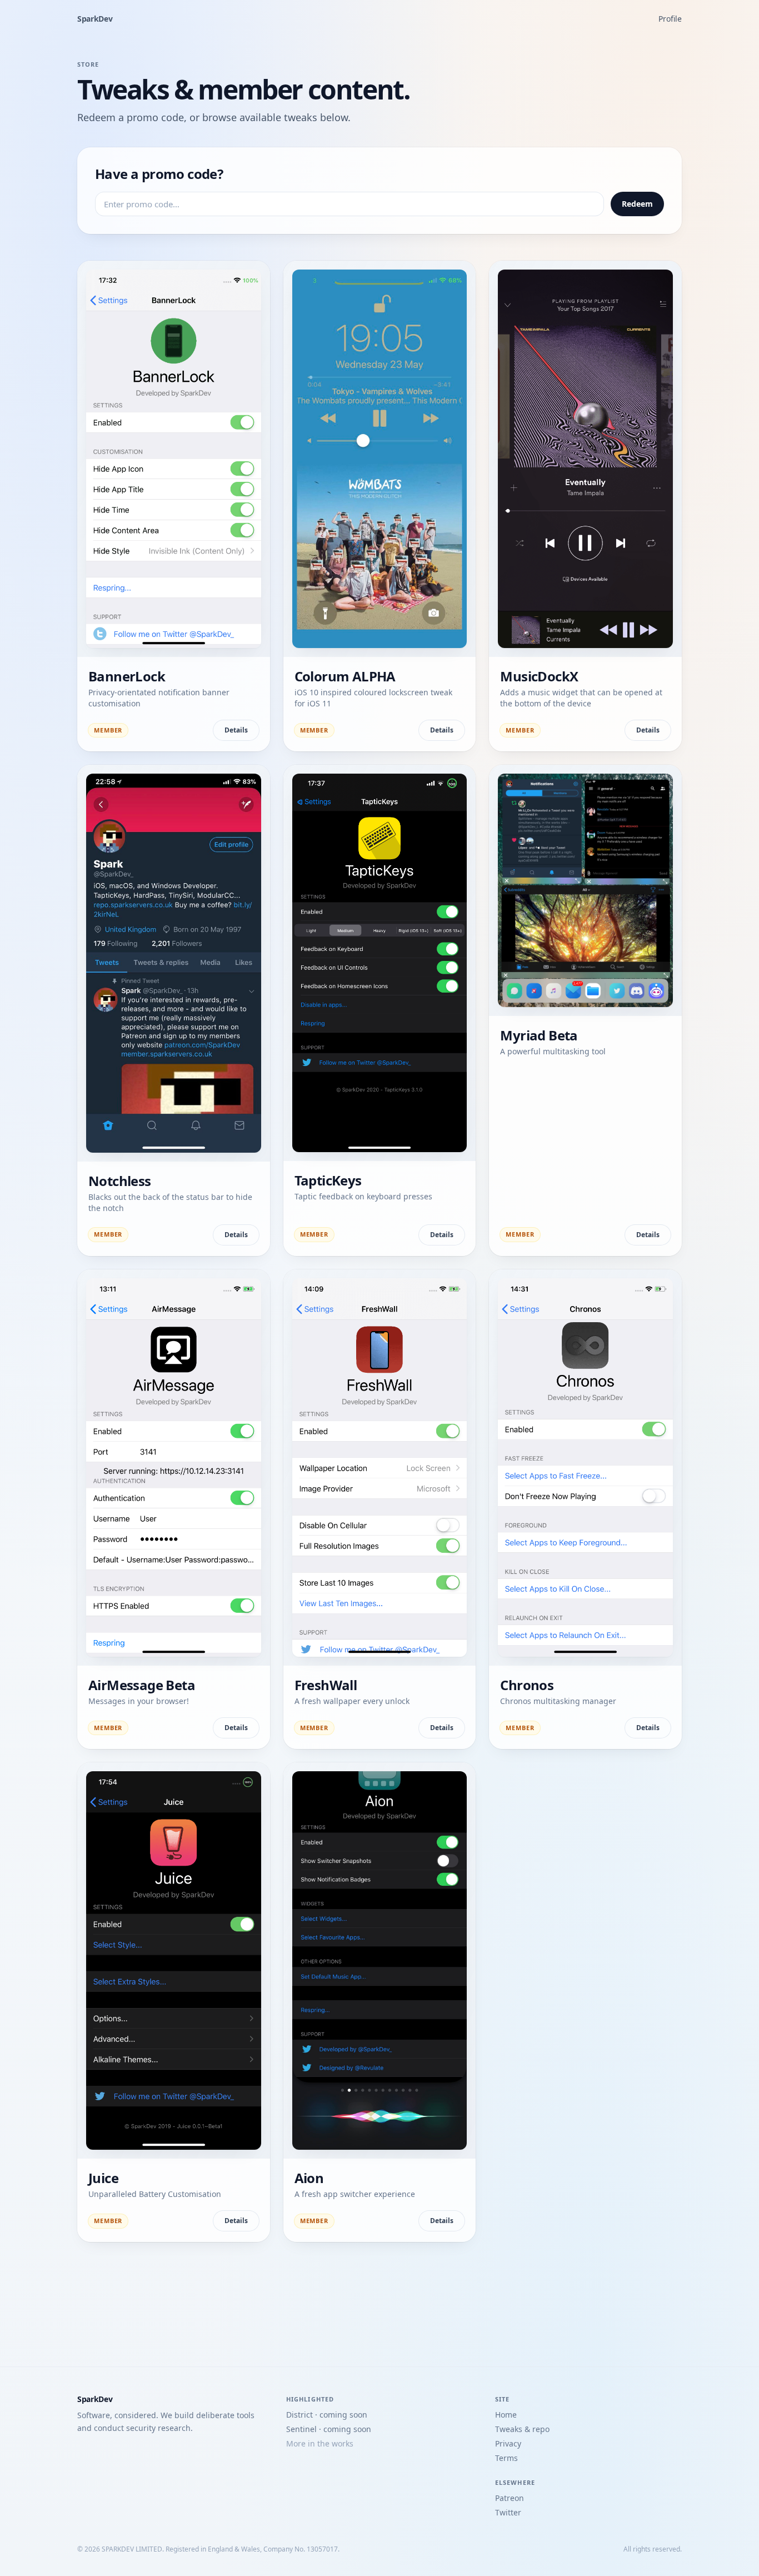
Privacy (508, 2443)
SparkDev (95, 19)
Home (506, 2415)
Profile (670, 19)
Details (236, 730)
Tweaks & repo (522, 2429)
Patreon (510, 2498)
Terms (506, 2458)
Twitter (508, 2512)
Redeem (637, 204)
